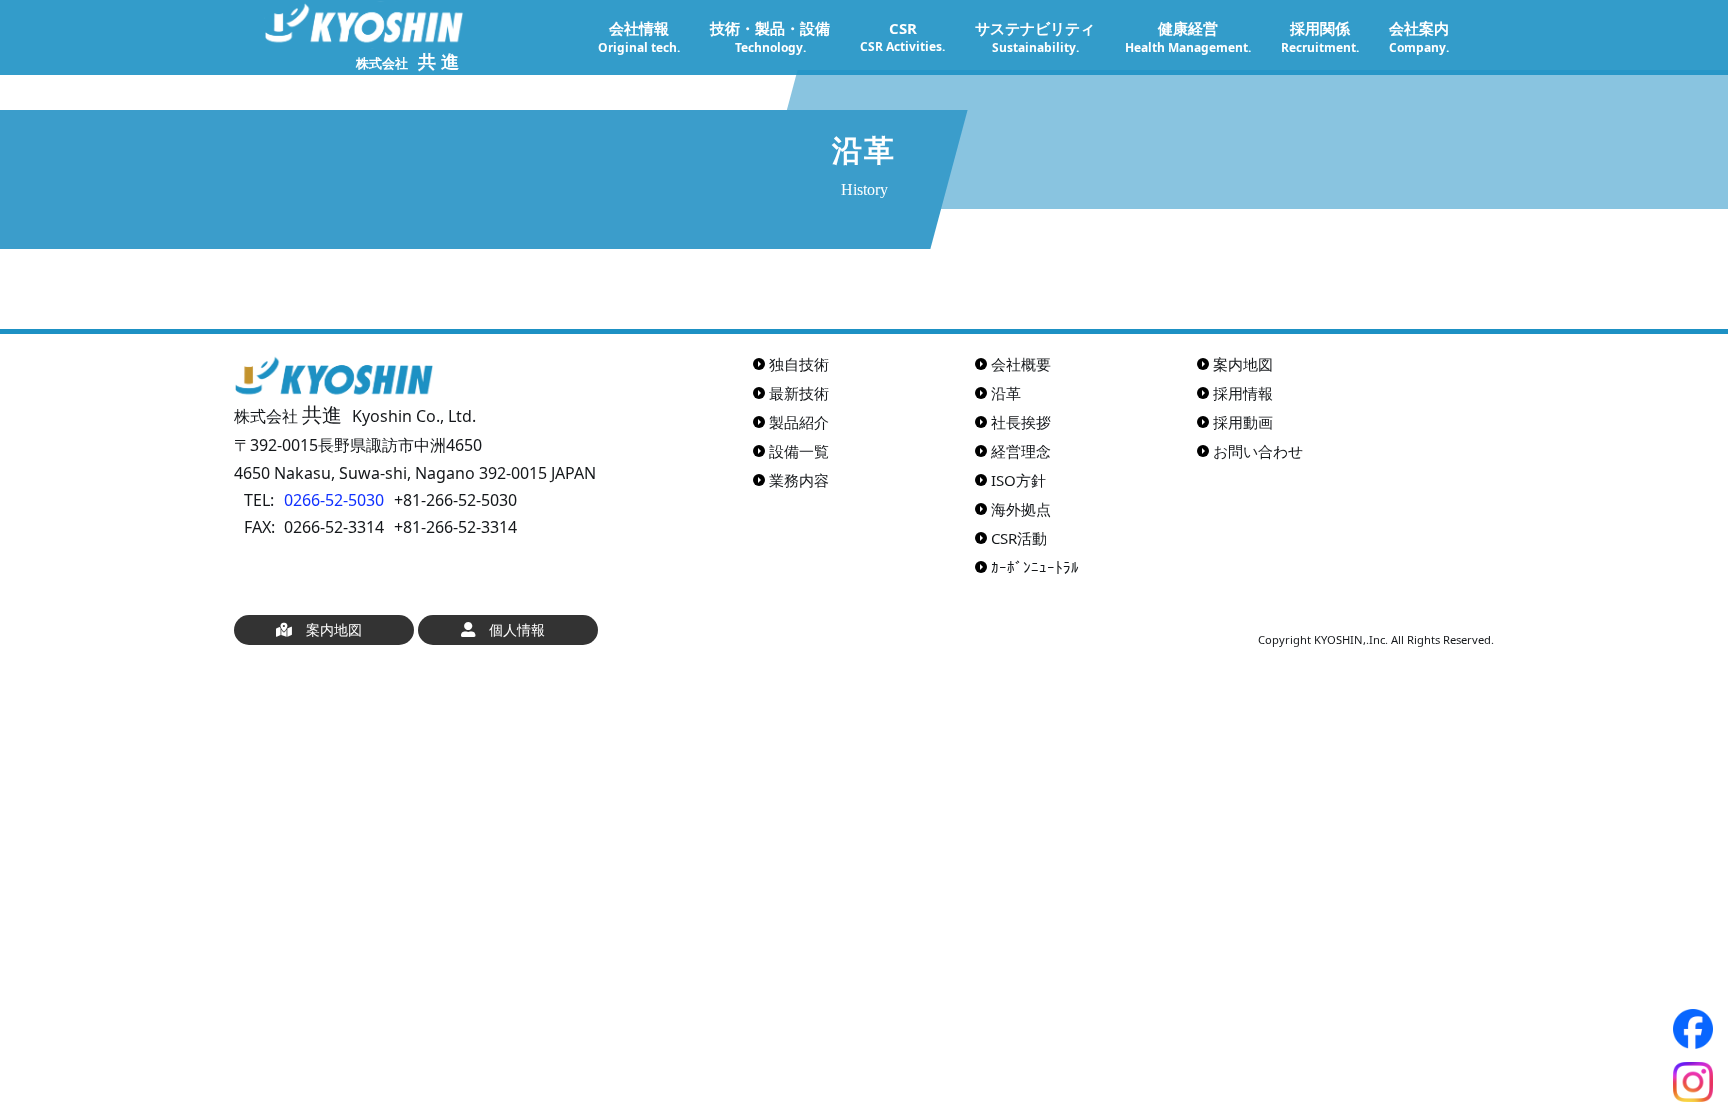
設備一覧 (799, 451)
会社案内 (1419, 37)
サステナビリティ (1035, 37)
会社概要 (1021, 364)
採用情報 (1243, 393)
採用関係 (1320, 37)
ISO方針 (1018, 480)
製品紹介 (799, 422)
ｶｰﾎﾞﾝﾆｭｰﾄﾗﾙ (1035, 567)
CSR (902, 36)
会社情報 (639, 37)
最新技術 (799, 393)
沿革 (1006, 393)
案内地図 (1243, 364)
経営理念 (1021, 451)
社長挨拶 (1021, 422)
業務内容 (799, 480)
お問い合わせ (1258, 451)
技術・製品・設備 (770, 37)
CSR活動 (1019, 538)
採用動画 (1243, 422)
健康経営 (1188, 37)
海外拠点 (1021, 509)
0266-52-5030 (334, 500)
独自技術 (799, 364)
